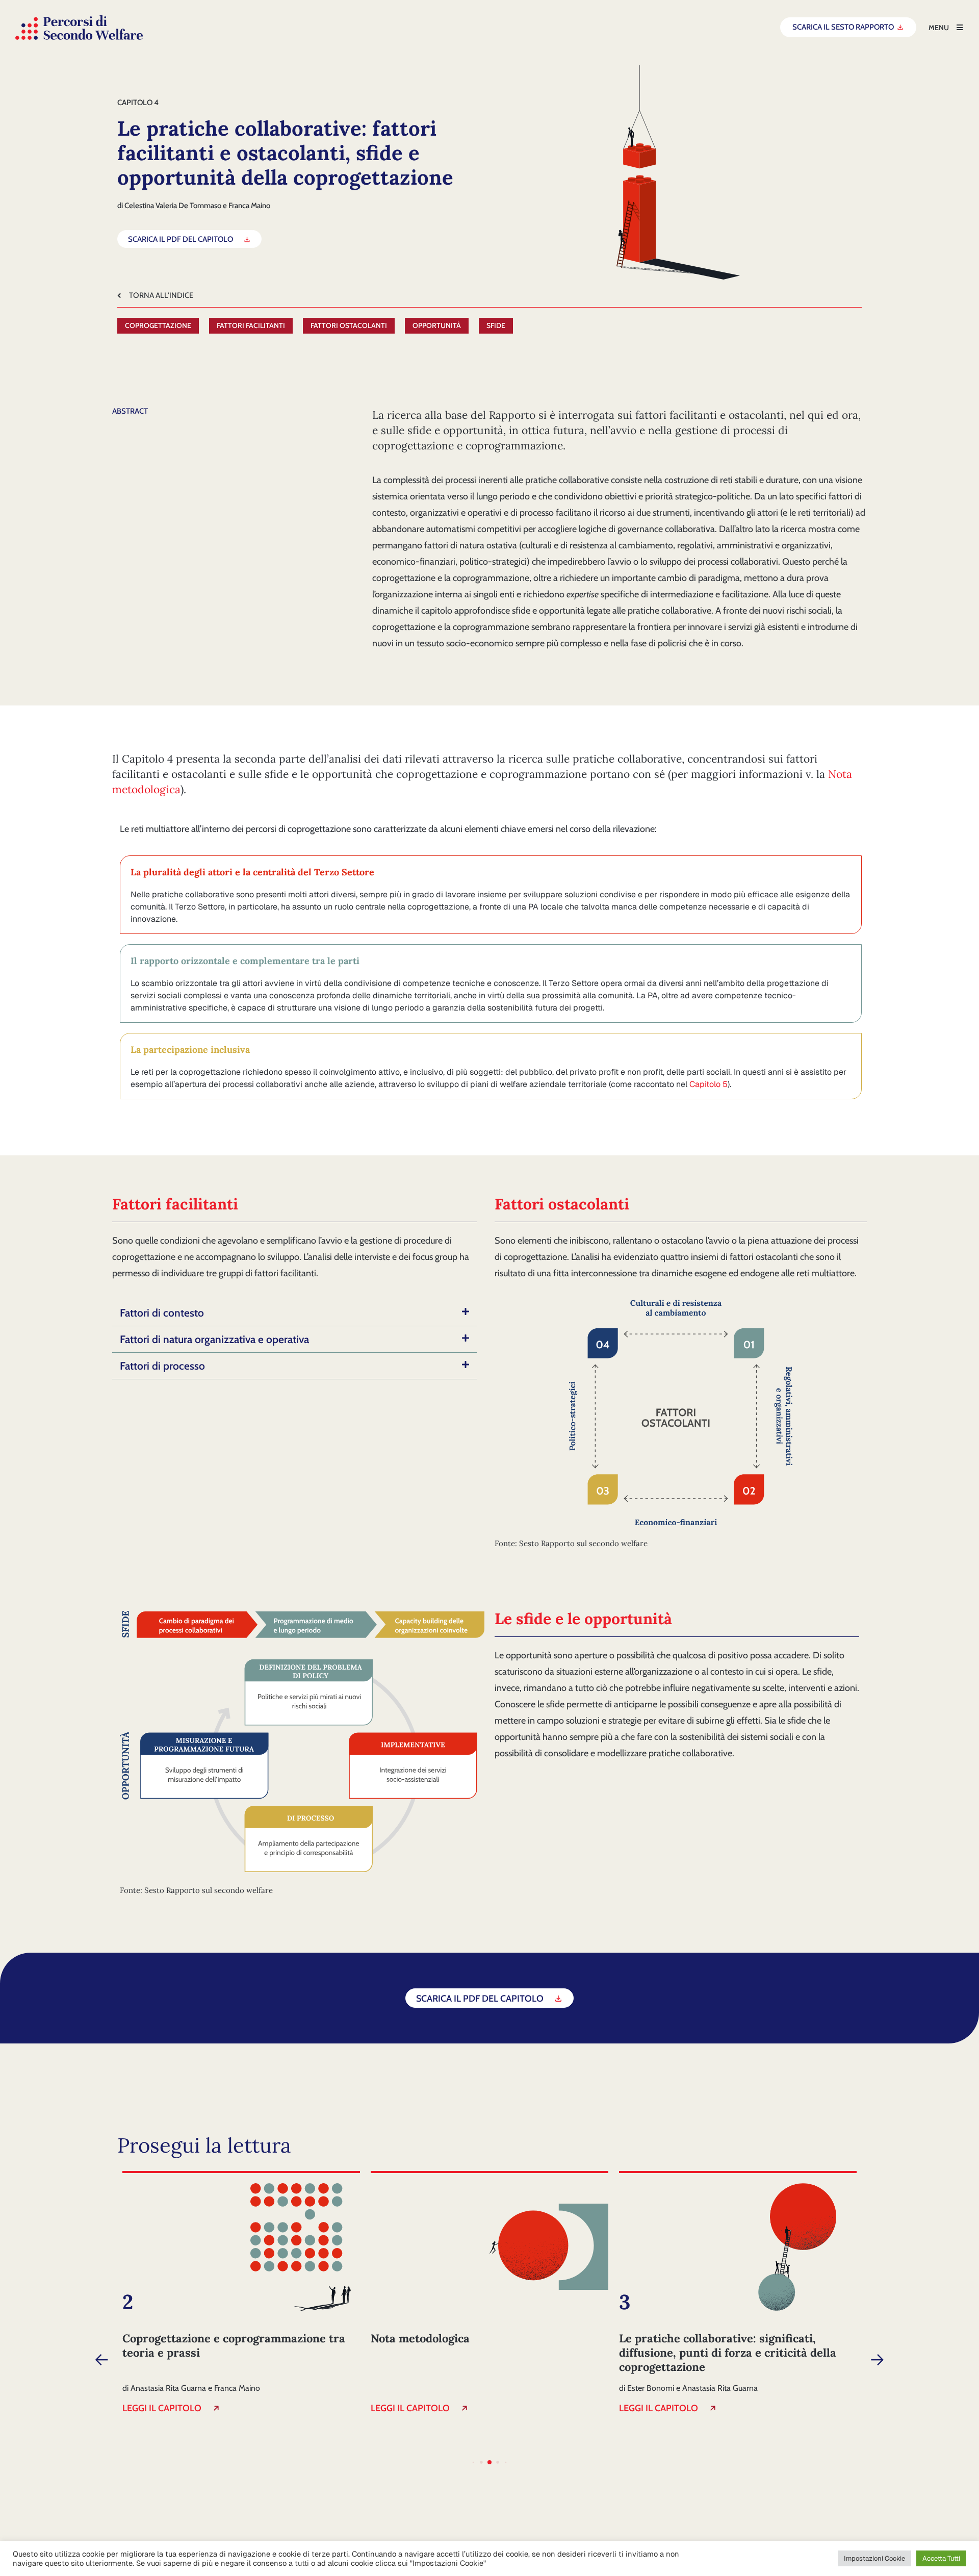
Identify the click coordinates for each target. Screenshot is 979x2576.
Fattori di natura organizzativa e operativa (214, 1339)
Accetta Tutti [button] (941, 2558)
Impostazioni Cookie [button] (874, 2558)
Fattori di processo (162, 1366)
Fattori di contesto (162, 1313)
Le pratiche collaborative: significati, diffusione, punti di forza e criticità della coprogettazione (728, 2353)
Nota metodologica (420, 2338)
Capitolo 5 (709, 1084)
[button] (294, 1313)
